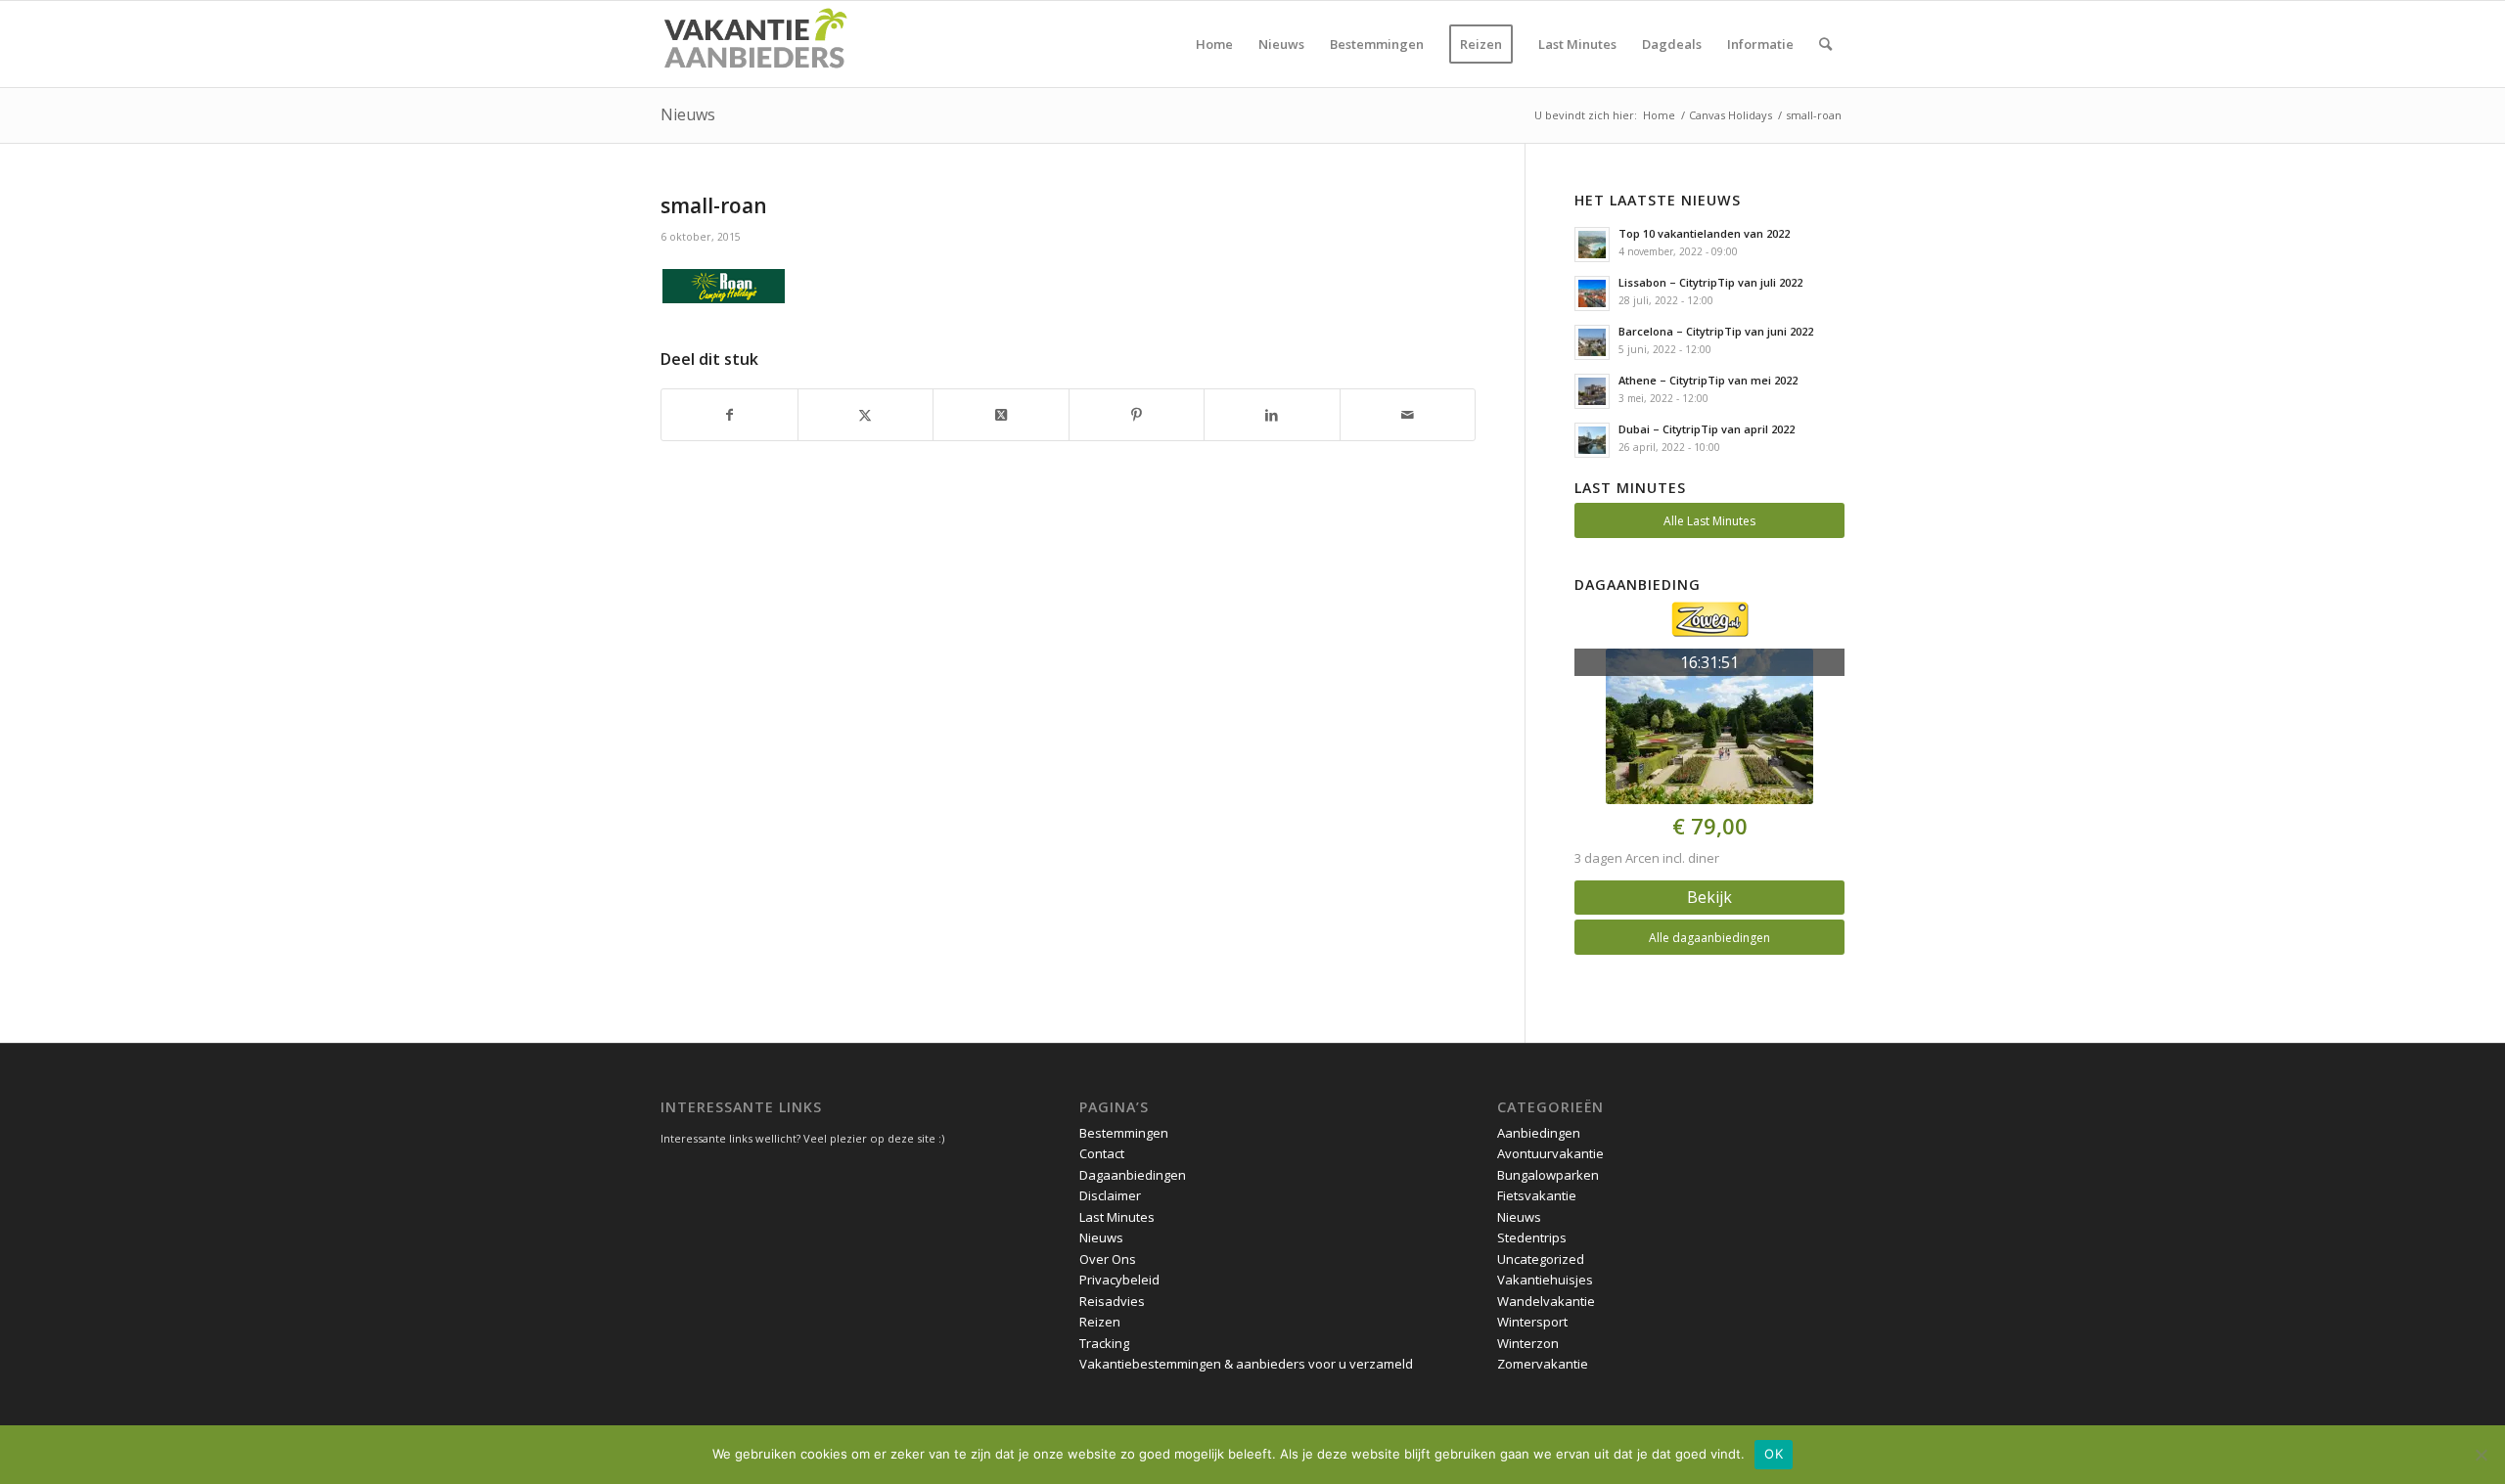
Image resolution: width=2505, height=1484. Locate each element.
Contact (1102, 1153)
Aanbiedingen (1539, 1133)
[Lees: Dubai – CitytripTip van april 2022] (1592, 440)
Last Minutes (1117, 1217)
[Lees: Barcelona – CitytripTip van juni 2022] (1592, 342)
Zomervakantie (1543, 1364)
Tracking (1104, 1343)
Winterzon (1528, 1343)
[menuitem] (1214, 44)
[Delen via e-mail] (1408, 415)
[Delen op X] (866, 415)
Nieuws (688, 114)
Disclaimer (1110, 1195)
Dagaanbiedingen (1133, 1175)
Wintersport (1532, 1322)
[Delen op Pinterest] (1137, 415)
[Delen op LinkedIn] (1272, 415)
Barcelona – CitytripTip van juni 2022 (1716, 331)
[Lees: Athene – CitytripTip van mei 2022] (1592, 391)
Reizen (1100, 1322)
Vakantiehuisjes (1545, 1280)
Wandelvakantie (1546, 1301)
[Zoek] (1825, 44)
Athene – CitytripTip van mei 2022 (1708, 380)
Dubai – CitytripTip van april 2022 (1707, 429)
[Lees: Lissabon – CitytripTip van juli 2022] (1592, 293)
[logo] (754, 44)
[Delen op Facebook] (729, 415)
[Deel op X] (1001, 415)
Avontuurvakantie (1550, 1153)
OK (1774, 1454)
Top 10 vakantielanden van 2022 (1704, 233)
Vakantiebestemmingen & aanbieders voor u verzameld (1246, 1364)
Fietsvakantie (1537, 1195)
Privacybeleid (1119, 1280)
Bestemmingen (1124, 1133)
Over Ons (1108, 1259)
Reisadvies (1112, 1301)
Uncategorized (1541, 1259)
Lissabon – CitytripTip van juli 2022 (1710, 282)
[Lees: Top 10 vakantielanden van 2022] (1592, 245)
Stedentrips (1532, 1237)
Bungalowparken (1548, 1175)
